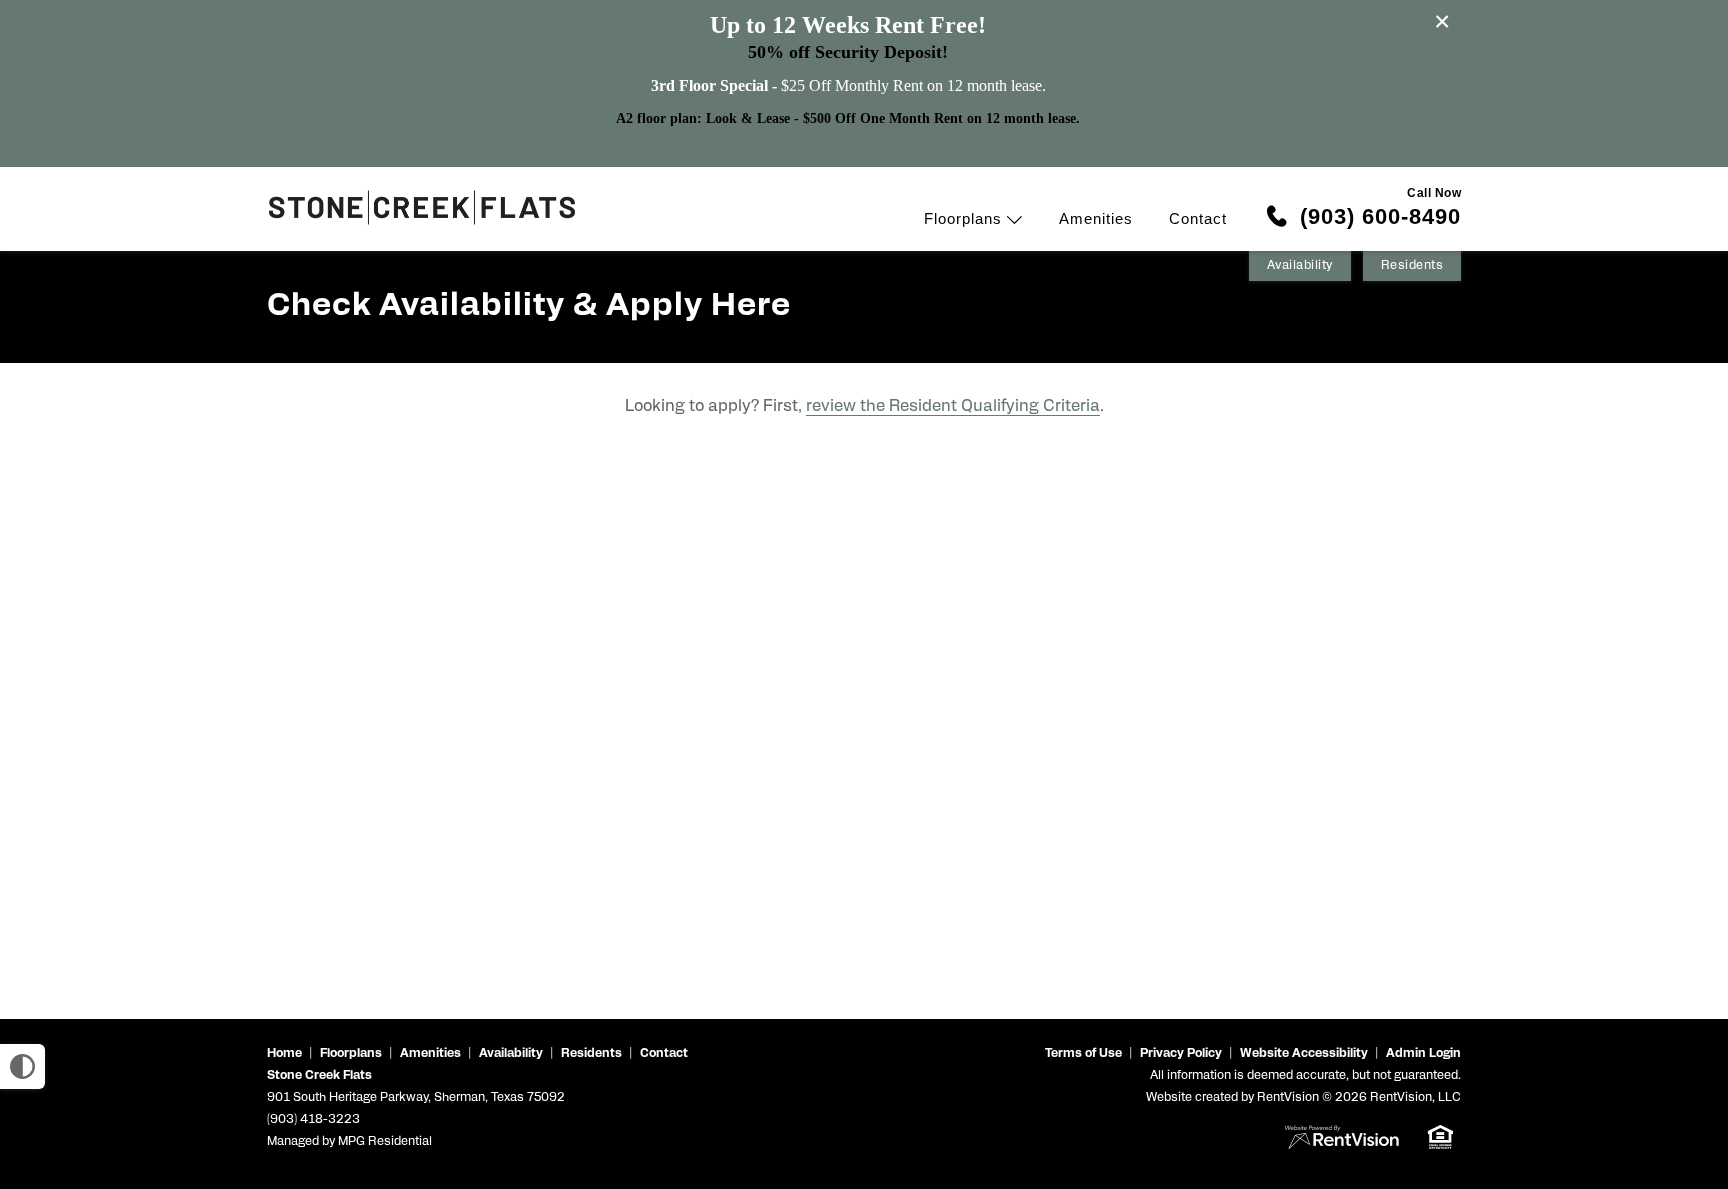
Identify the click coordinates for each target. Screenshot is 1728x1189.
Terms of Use (1083, 1054)
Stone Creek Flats (319, 1076)
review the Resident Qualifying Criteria (953, 407)
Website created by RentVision (1232, 1098)
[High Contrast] (22, 1066)
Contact (1198, 218)
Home (284, 1054)
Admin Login (1423, 1054)
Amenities (1096, 218)
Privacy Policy (1181, 1054)
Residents (1412, 266)
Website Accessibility (1304, 1054)
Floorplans (965, 218)
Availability (1300, 266)
